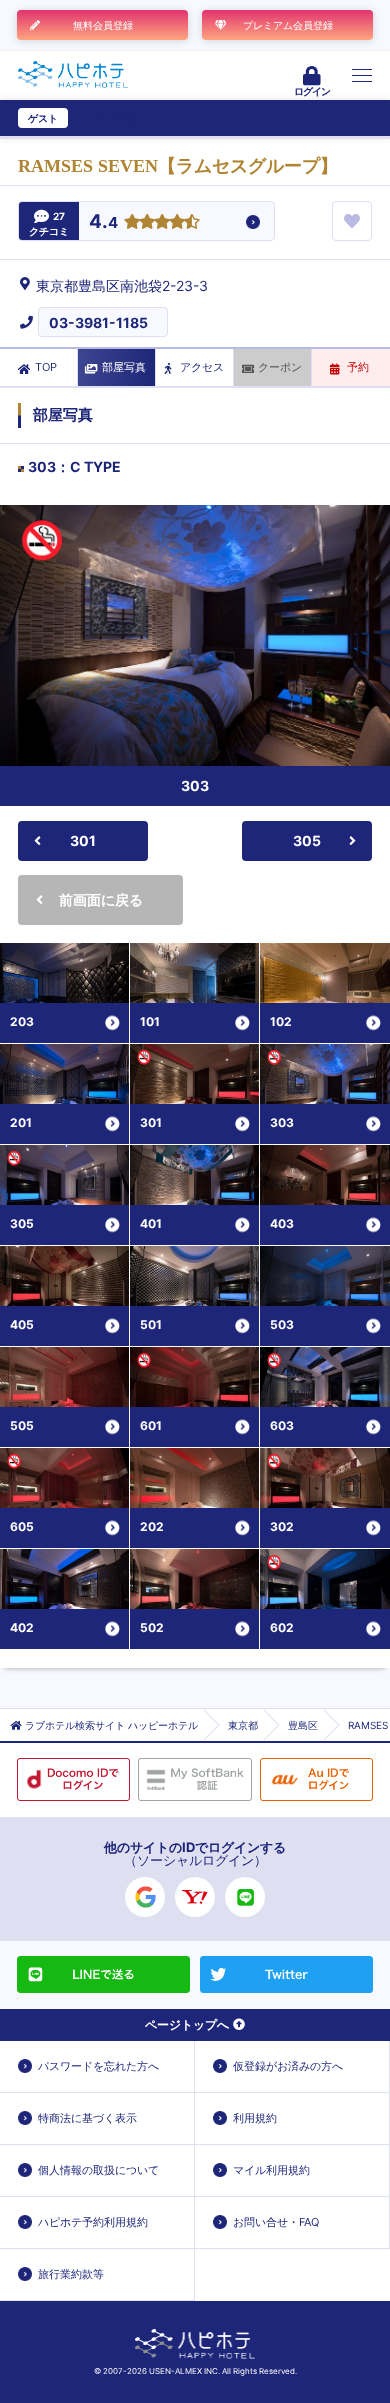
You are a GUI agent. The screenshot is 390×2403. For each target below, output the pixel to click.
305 (307, 840)
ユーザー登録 (106, 118)
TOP (46, 367)
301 (83, 840)
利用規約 (255, 2118)
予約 (358, 367)
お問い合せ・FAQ (276, 2222)
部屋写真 (124, 367)
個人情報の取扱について (98, 2170)
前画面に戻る (101, 899)
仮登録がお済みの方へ (288, 2066)
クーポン (280, 367)
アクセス (202, 367)
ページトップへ (187, 2024)
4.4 (103, 222)
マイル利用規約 (271, 2170)
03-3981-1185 (98, 322)
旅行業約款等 (71, 2274)
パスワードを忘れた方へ (98, 2066)
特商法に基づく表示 (87, 2118)
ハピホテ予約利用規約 (93, 2222)
